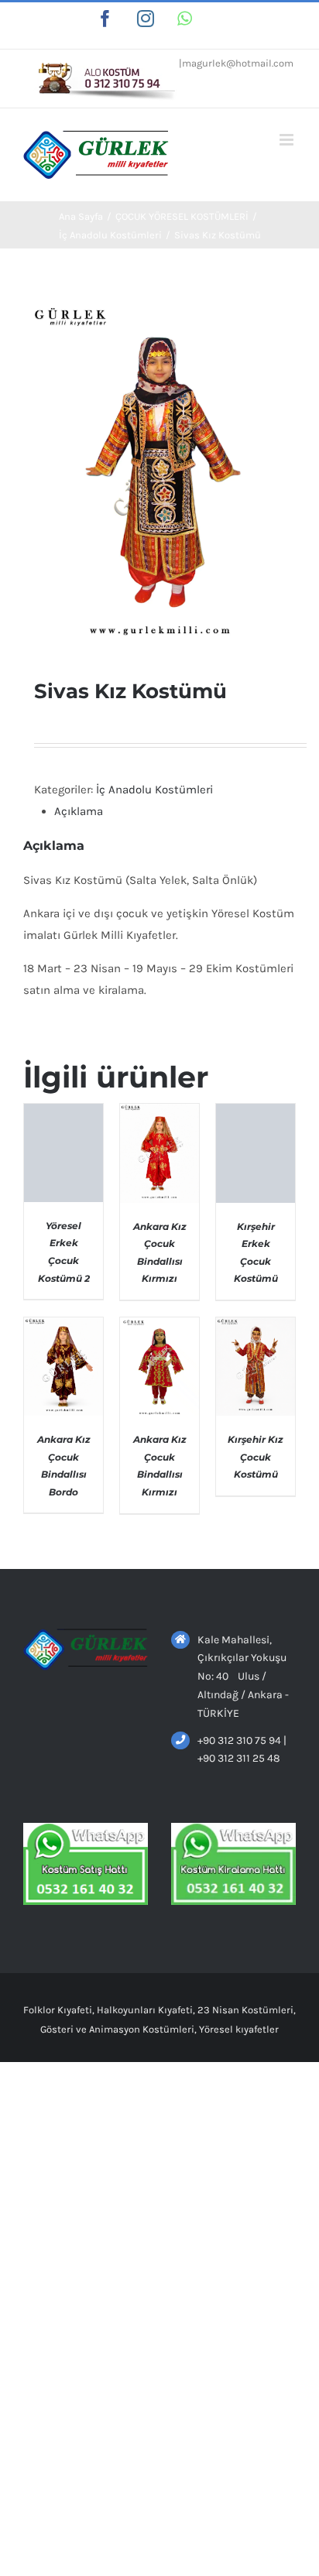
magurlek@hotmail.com (238, 63)
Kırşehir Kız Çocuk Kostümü (256, 1457)
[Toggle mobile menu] (288, 140)
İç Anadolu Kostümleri (154, 790)
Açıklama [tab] (79, 811)
